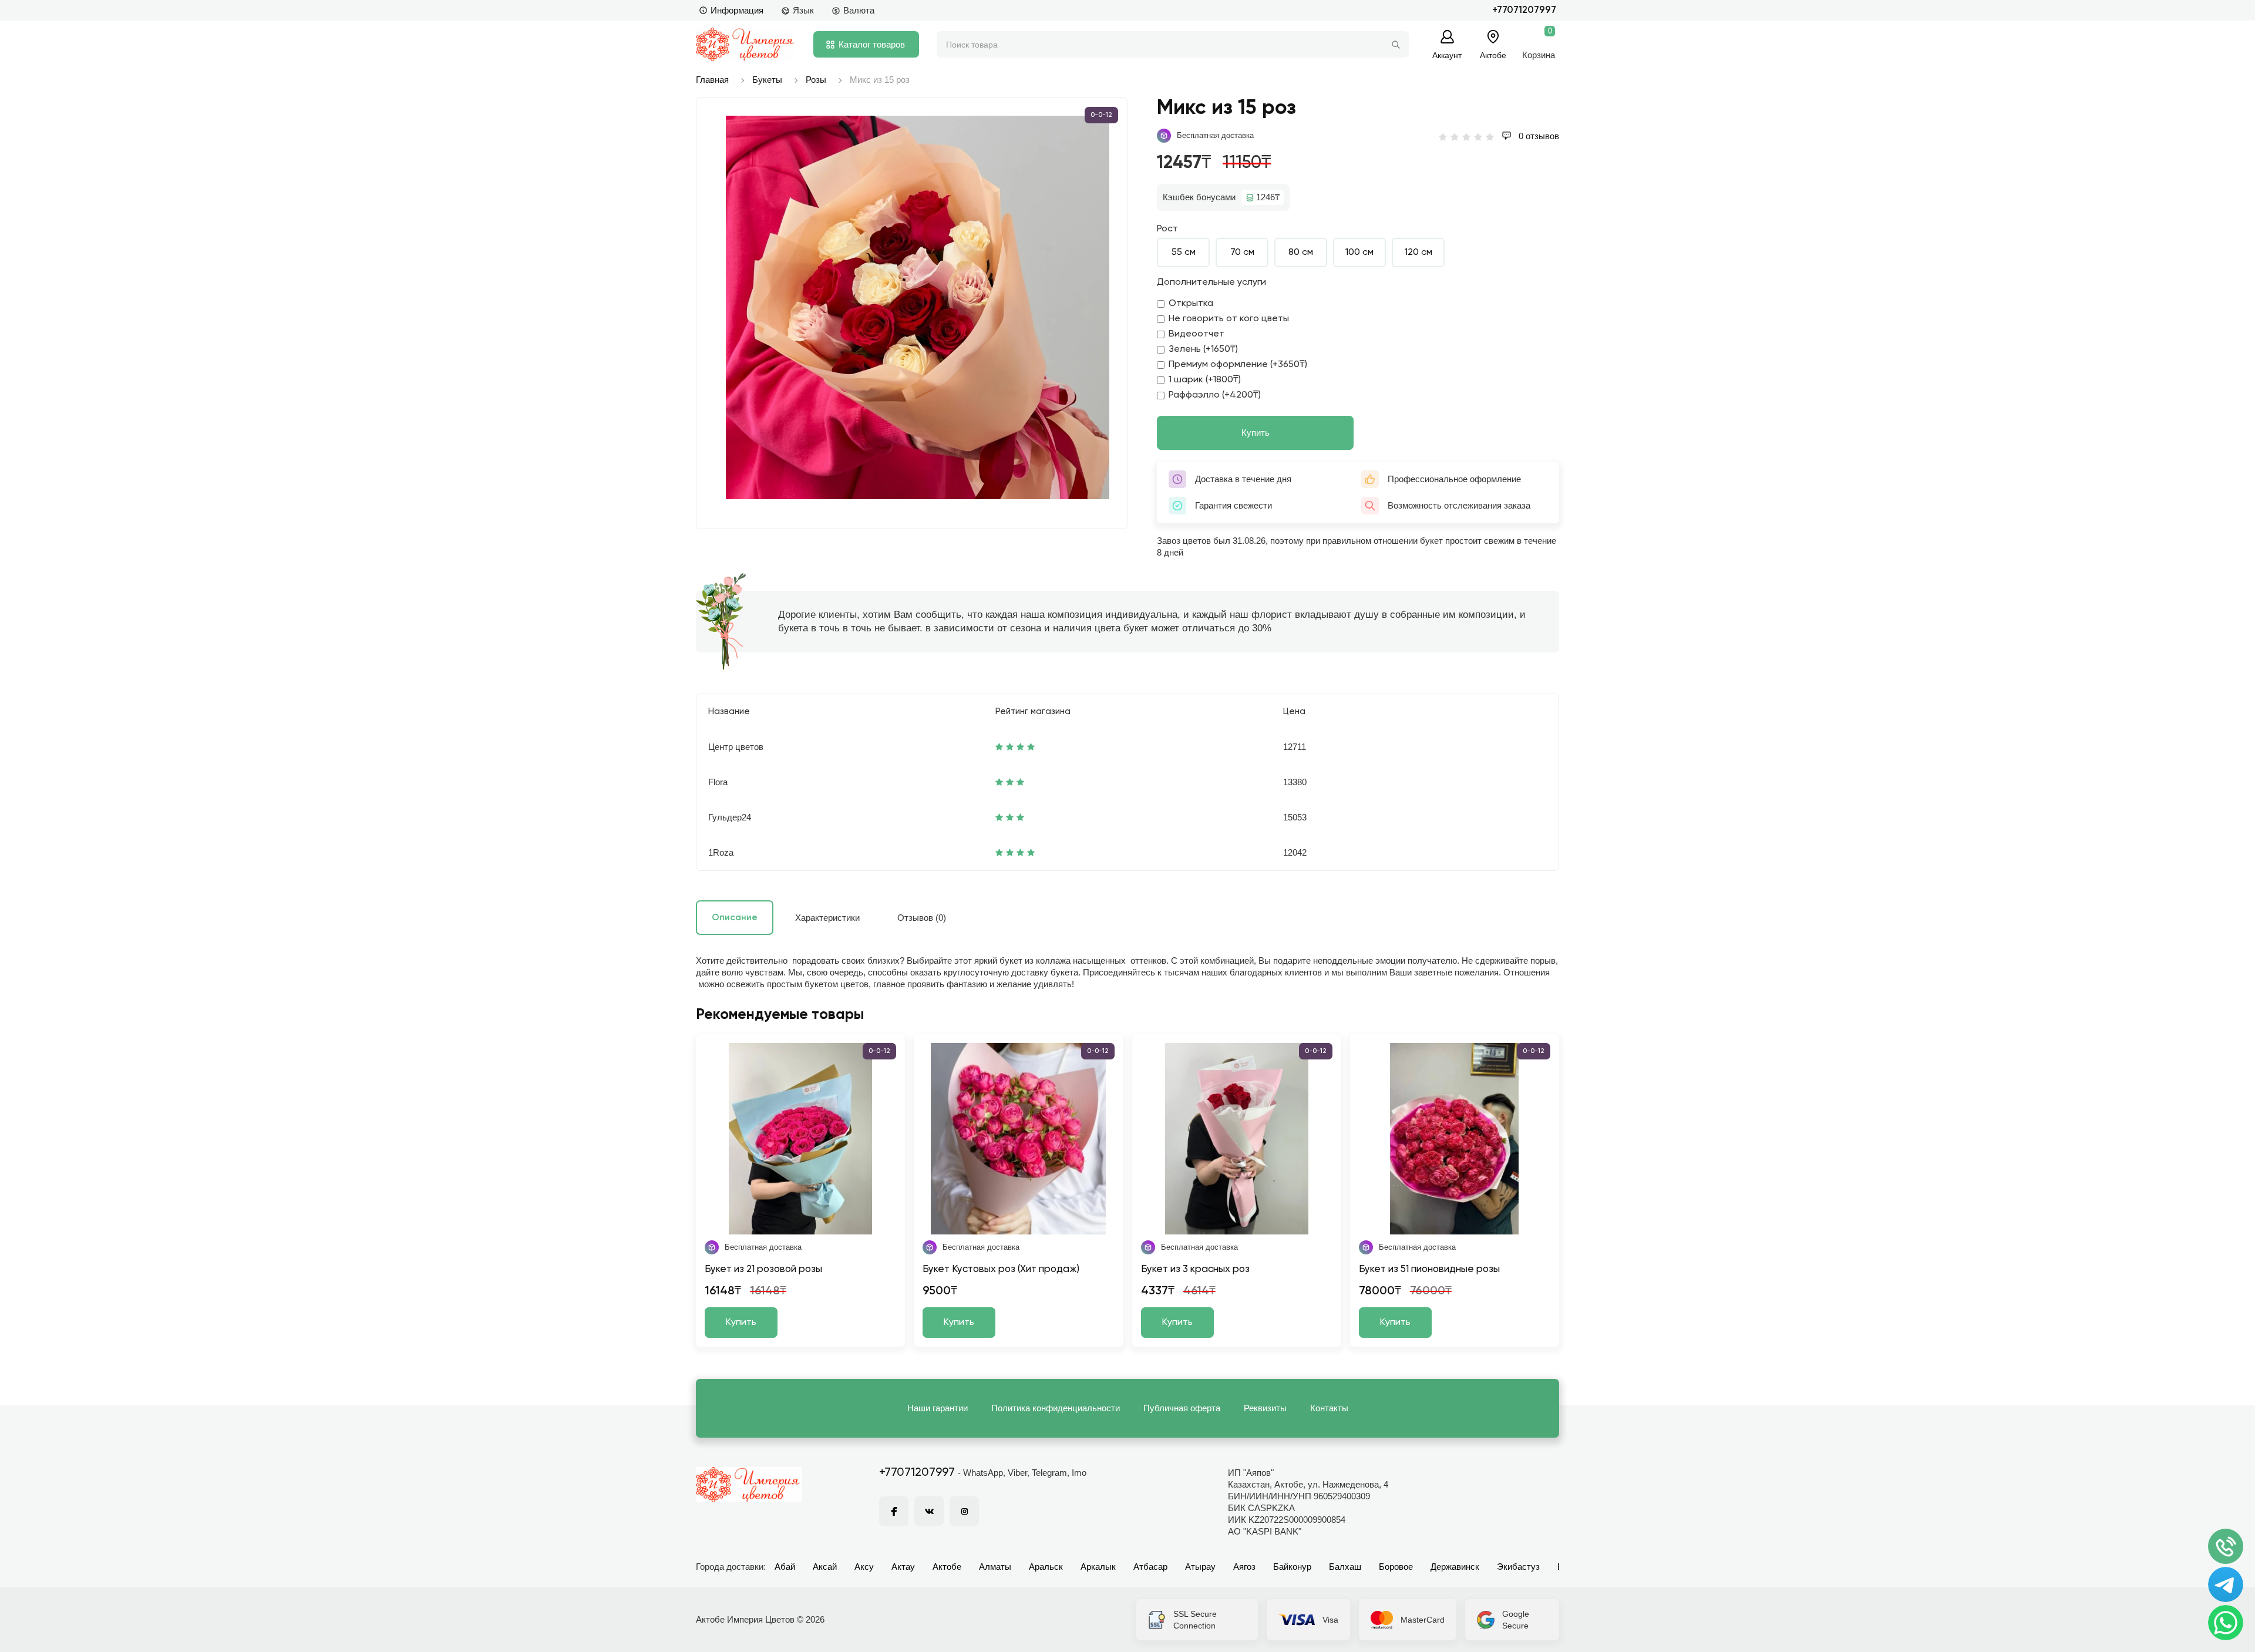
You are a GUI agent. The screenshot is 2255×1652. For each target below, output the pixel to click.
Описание (735, 918)
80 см (1301, 253)
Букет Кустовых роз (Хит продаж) (1001, 1269)
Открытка (1191, 304)
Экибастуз (1518, 1567)
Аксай (825, 1567)
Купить (1256, 433)
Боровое (1396, 1567)
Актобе (947, 1567)
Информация (737, 10)
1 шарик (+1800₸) (1205, 380)
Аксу (864, 1567)
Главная (712, 80)
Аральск (1046, 1567)
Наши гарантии (938, 1408)
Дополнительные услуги (1211, 282)
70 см (1242, 253)
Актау (903, 1567)
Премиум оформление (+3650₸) (1238, 365)
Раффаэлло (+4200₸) (1215, 395)
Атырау (1200, 1567)
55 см (1184, 253)
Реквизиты (1265, 1408)
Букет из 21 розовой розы (763, 1269)
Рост (1167, 229)
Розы (816, 80)
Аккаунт (1447, 55)
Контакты (1329, 1408)
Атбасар (1150, 1567)
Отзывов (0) (922, 918)
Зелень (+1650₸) (1203, 349)
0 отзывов (1538, 136)
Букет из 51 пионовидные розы (1429, 1269)
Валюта (859, 10)
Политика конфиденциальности (1056, 1408)
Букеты (767, 80)
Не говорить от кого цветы (1229, 319)
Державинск (1455, 1567)
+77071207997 (1524, 10)
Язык (803, 10)
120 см (1418, 253)
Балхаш (1345, 1567)
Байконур (1292, 1567)
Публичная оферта (1182, 1408)
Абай (785, 1567)
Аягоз (1244, 1567)
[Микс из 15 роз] (918, 307)
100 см (1359, 253)
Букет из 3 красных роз (1195, 1269)
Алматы (995, 1567)
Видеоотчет (1197, 334)
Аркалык (1098, 1567)
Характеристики (827, 918)
